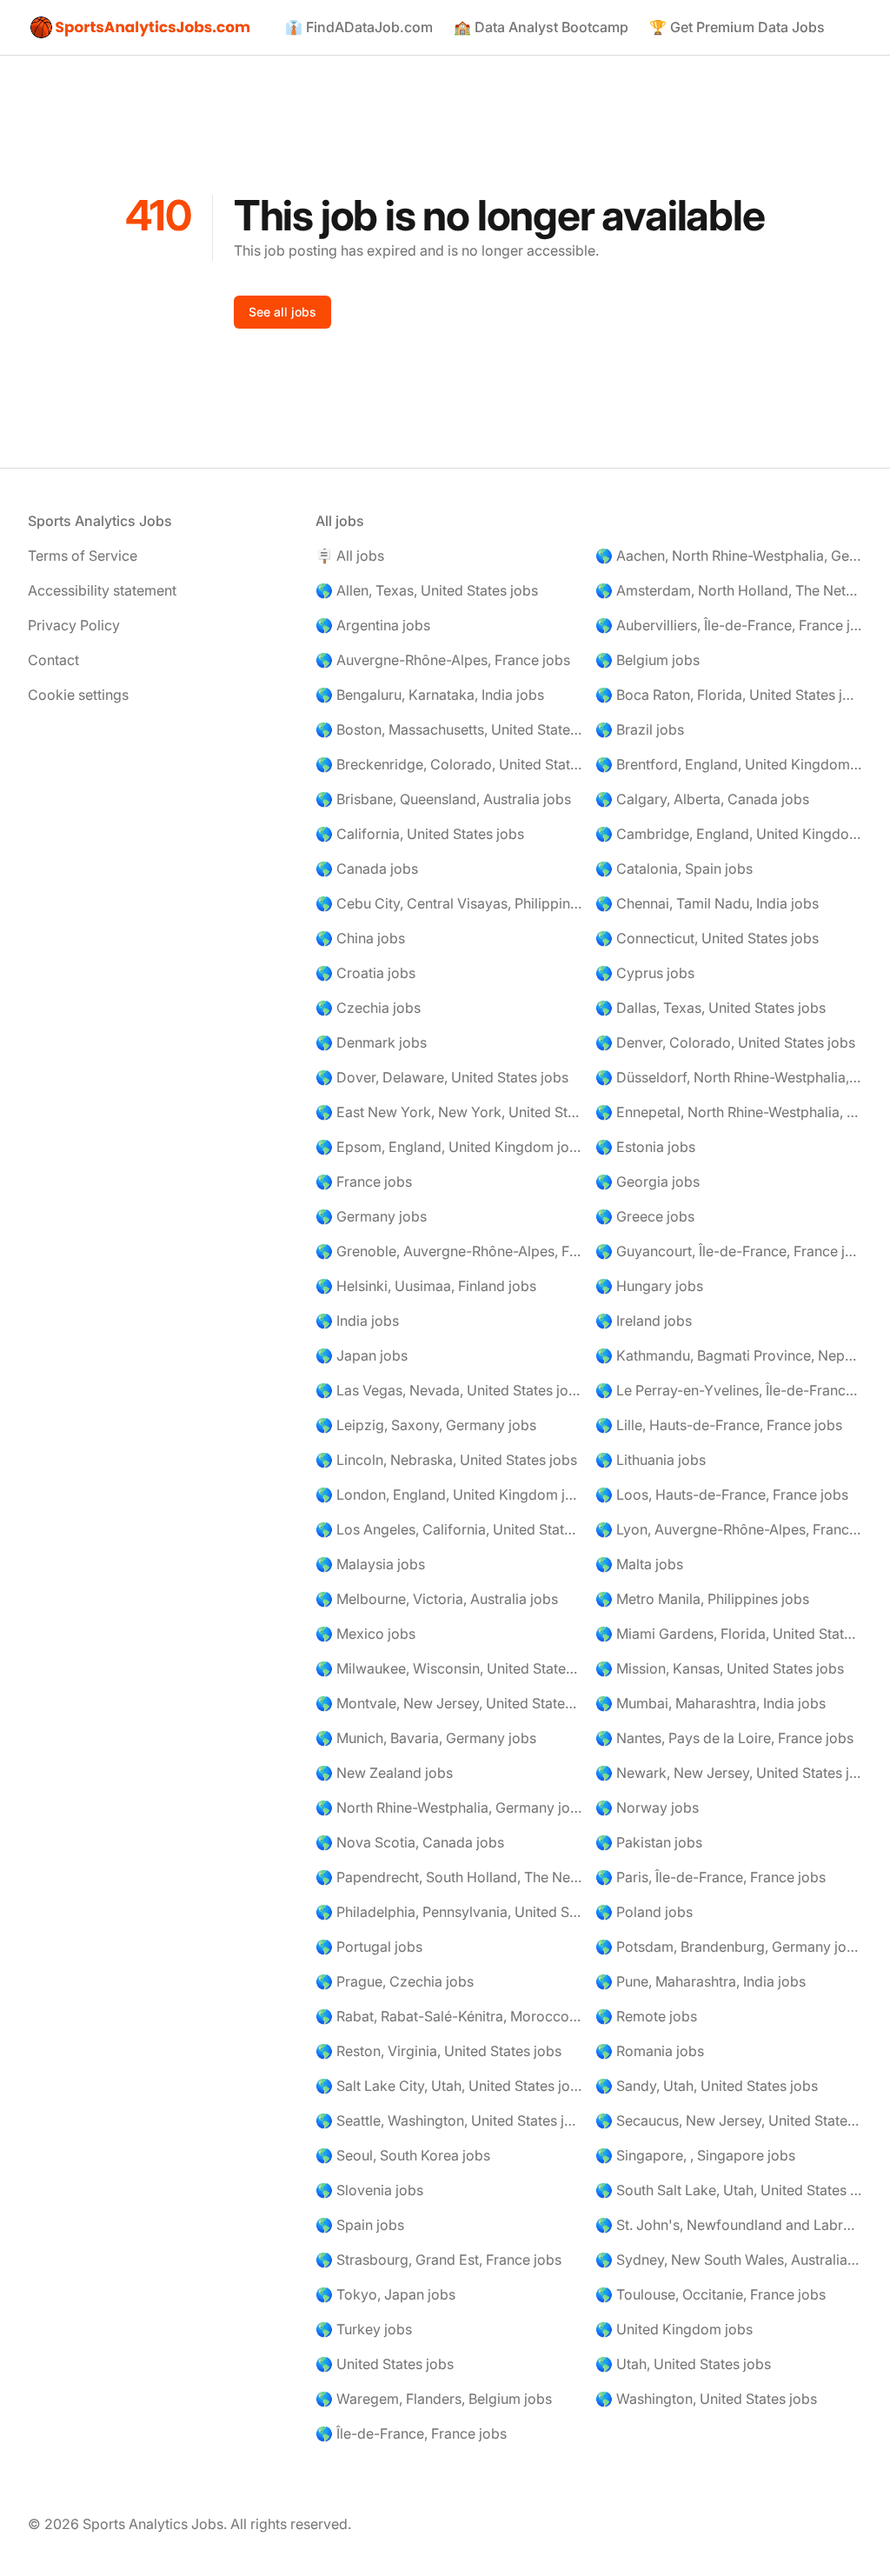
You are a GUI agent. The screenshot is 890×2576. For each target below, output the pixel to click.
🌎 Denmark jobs (371, 1042)
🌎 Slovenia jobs (369, 2190)
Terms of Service (83, 556)
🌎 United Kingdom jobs (674, 2329)
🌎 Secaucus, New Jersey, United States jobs (729, 2120)
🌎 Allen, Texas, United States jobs (427, 590)
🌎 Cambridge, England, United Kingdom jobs (729, 834)
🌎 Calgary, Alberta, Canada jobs (702, 799)
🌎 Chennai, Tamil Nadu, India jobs (707, 903)
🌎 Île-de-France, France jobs (411, 2433)
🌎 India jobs (357, 1321)
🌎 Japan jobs (362, 1355)
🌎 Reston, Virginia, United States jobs (438, 2051)
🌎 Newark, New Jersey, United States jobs (729, 1773)
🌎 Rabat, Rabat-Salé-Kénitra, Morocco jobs (449, 2016)
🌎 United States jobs (385, 2364)
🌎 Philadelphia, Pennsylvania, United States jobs (449, 1912)
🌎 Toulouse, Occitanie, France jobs (711, 2294)
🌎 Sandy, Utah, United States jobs (707, 2086)
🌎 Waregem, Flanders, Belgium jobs (434, 2399)
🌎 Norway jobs (647, 1807)
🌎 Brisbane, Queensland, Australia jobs (443, 799)
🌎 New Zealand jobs (384, 1773)
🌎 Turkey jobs (364, 2329)
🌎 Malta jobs (639, 1564)
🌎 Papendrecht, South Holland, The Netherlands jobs (449, 1877)
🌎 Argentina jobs (373, 625)
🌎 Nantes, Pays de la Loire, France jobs (724, 1738)
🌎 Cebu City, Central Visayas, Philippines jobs (449, 903)
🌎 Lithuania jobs (651, 1460)
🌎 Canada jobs (367, 869)
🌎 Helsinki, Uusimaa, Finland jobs (426, 1286)
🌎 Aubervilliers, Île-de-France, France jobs (729, 625)
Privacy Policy (74, 625)
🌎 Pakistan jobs (649, 1842)
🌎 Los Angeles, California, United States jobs (449, 1529)
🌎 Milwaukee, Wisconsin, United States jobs (449, 1668)
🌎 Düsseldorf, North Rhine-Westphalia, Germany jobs (729, 1077)
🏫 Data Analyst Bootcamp (541, 27)
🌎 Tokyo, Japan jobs (385, 2294)
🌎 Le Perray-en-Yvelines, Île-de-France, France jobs (729, 1390)
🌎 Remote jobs (646, 2016)
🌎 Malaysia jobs (370, 1564)
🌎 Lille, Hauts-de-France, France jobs (719, 1425)
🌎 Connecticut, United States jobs (707, 938)
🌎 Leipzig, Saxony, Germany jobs (426, 1425)
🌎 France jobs (364, 1181)
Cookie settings (78, 695)
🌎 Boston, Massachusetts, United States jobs (449, 729)
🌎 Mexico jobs (365, 1634)
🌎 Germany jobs (371, 1216)
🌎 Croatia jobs (365, 973)
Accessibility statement (102, 590)
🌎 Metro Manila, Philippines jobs (702, 1599)
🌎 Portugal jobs (369, 1947)
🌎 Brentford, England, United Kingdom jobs (729, 764)
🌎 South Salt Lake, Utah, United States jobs (729, 2190)
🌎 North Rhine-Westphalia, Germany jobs (449, 1807)
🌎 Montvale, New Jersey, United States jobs (449, 1703)
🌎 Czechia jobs (368, 1008)
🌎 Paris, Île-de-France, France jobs (711, 1877)
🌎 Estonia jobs (645, 1147)
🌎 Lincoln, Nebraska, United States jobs (446, 1460)
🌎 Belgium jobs (648, 660)
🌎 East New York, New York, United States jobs (449, 1112)
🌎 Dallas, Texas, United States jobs (711, 1008)
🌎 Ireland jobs (644, 1321)
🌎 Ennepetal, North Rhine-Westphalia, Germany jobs (729, 1112)
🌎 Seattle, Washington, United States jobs (449, 2120)
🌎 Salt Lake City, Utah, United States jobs (449, 2086)
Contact (53, 660)
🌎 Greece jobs (645, 1216)
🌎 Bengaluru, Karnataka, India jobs (430, 695)
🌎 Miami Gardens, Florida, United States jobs (729, 1634)
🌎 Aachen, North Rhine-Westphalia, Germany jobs (729, 556)
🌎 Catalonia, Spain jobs (674, 869)
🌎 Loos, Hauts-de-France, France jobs (722, 1494)
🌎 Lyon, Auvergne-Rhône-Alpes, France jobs (729, 1529)
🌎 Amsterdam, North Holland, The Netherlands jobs (729, 590)
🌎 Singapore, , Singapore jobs (695, 2155)
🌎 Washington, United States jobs (706, 2399)
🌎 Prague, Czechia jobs (395, 1981)
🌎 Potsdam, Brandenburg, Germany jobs (729, 1947)
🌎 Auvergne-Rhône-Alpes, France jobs (443, 660)
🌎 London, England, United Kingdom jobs (449, 1494)
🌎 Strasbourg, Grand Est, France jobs (438, 2260)
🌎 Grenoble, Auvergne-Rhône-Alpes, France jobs (449, 1251)
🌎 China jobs (360, 938)
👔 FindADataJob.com (359, 27)
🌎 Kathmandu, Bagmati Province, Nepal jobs (729, 1355)
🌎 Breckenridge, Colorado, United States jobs (449, 764)
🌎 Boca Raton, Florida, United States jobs (729, 695)
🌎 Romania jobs (650, 2051)
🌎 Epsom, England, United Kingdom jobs (449, 1147)
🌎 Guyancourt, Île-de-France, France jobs (729, 1251)
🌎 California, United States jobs (420, 834)
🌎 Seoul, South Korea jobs (403, 2155)
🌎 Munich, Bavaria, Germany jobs (426, 1738)
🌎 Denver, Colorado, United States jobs (725, 1042)
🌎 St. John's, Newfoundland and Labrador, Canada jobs (729, 2225)
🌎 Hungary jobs (649, 1286)
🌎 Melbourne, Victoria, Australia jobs (437, 1599)
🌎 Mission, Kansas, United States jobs (720, 1668)
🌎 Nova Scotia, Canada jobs (410, 1842)
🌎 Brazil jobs (640, 729)
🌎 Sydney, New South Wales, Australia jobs (729, 2260)
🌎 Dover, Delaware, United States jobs (442, 1077)
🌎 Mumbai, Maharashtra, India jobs (711, 1703)
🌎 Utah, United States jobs (683, 2364)
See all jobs (282, 312)
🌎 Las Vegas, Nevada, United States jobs (449, 1390)
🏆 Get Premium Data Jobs (737, 27)
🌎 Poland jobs (644, 1912)
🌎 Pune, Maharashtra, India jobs (701, 1981)
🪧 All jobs (350, 556)
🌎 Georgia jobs (648, 1181)
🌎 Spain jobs (360, 2225)
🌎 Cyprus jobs (645, 973)
